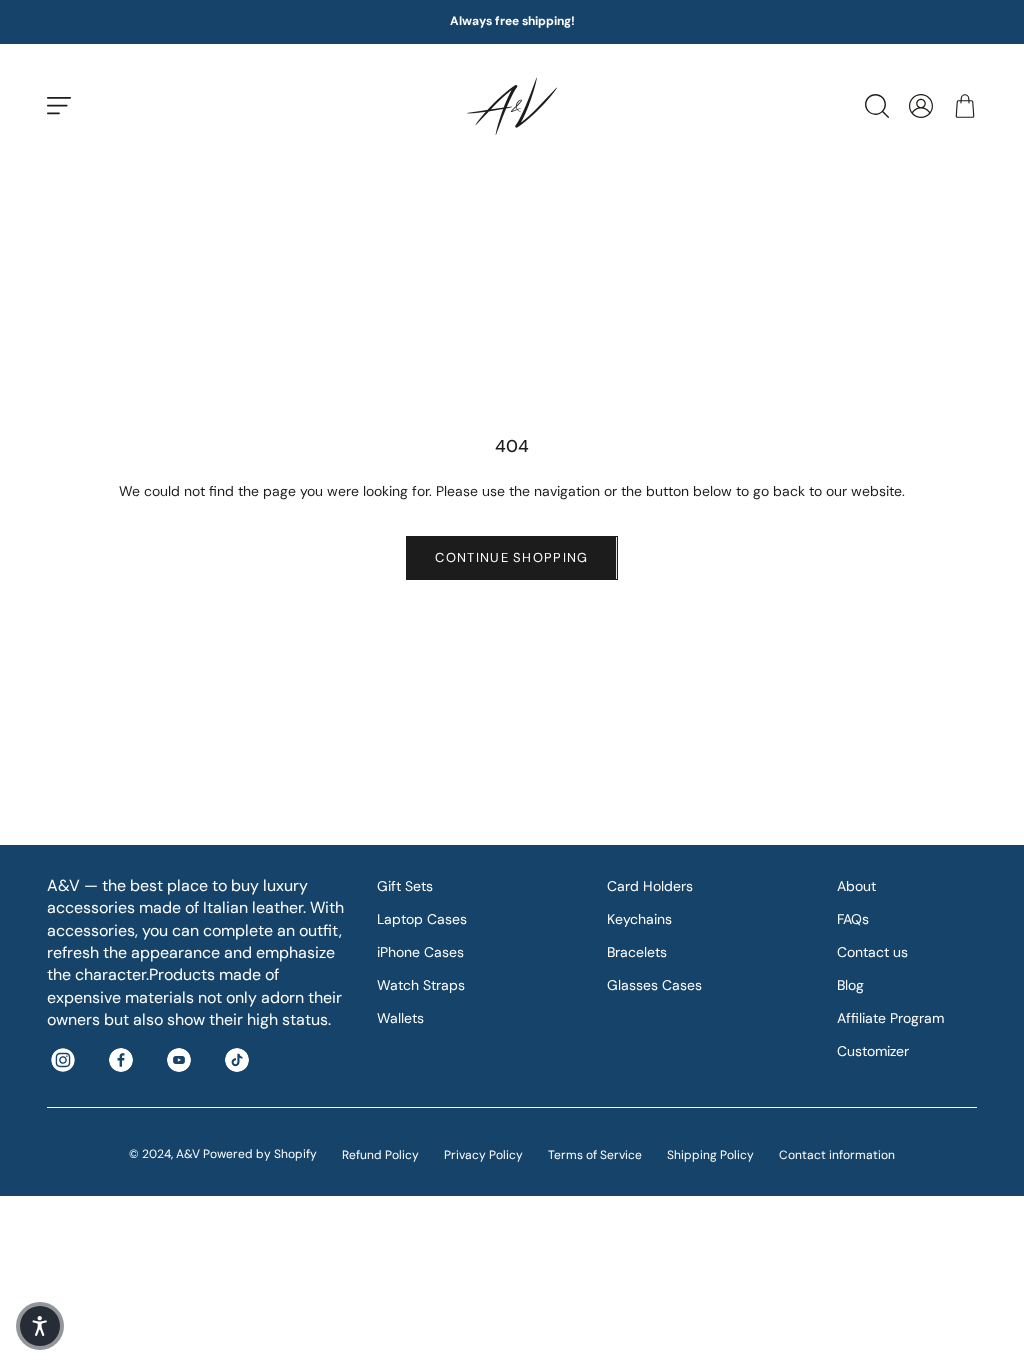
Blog (850, 985)
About (856, 886)
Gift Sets (405, 886)
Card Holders (650, 886)
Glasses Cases (654, 985)
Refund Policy (380, 1155)
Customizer (873, 1051)
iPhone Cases (420, 952)
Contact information (837, 1155)
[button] (40, 1326)
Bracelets (637, 952)
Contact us (872, 952)
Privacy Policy (483, 1155)
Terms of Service (595, 1155)
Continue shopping (511, 557)
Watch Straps (421, 985)
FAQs (853, 919)
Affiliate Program (890, 1018)
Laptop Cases (422, 919)
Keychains (639, 919)
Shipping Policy (710, 1155)
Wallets (400, 1018)
